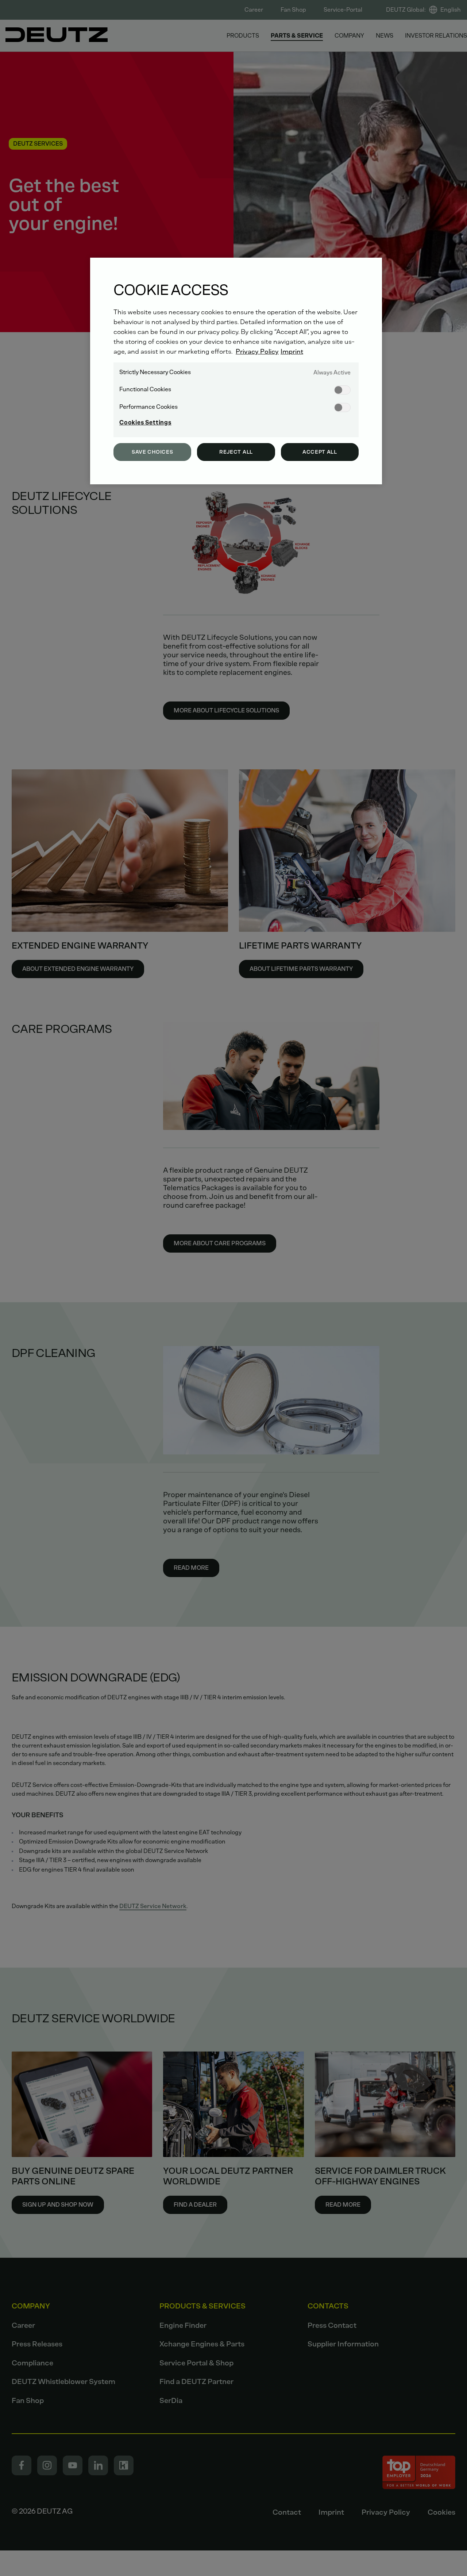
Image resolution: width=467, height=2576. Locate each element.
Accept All (320, 452)
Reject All (236, 452)
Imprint (292, 351)
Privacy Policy (257, 351)
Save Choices (152, 452)
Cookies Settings (145, 422)
